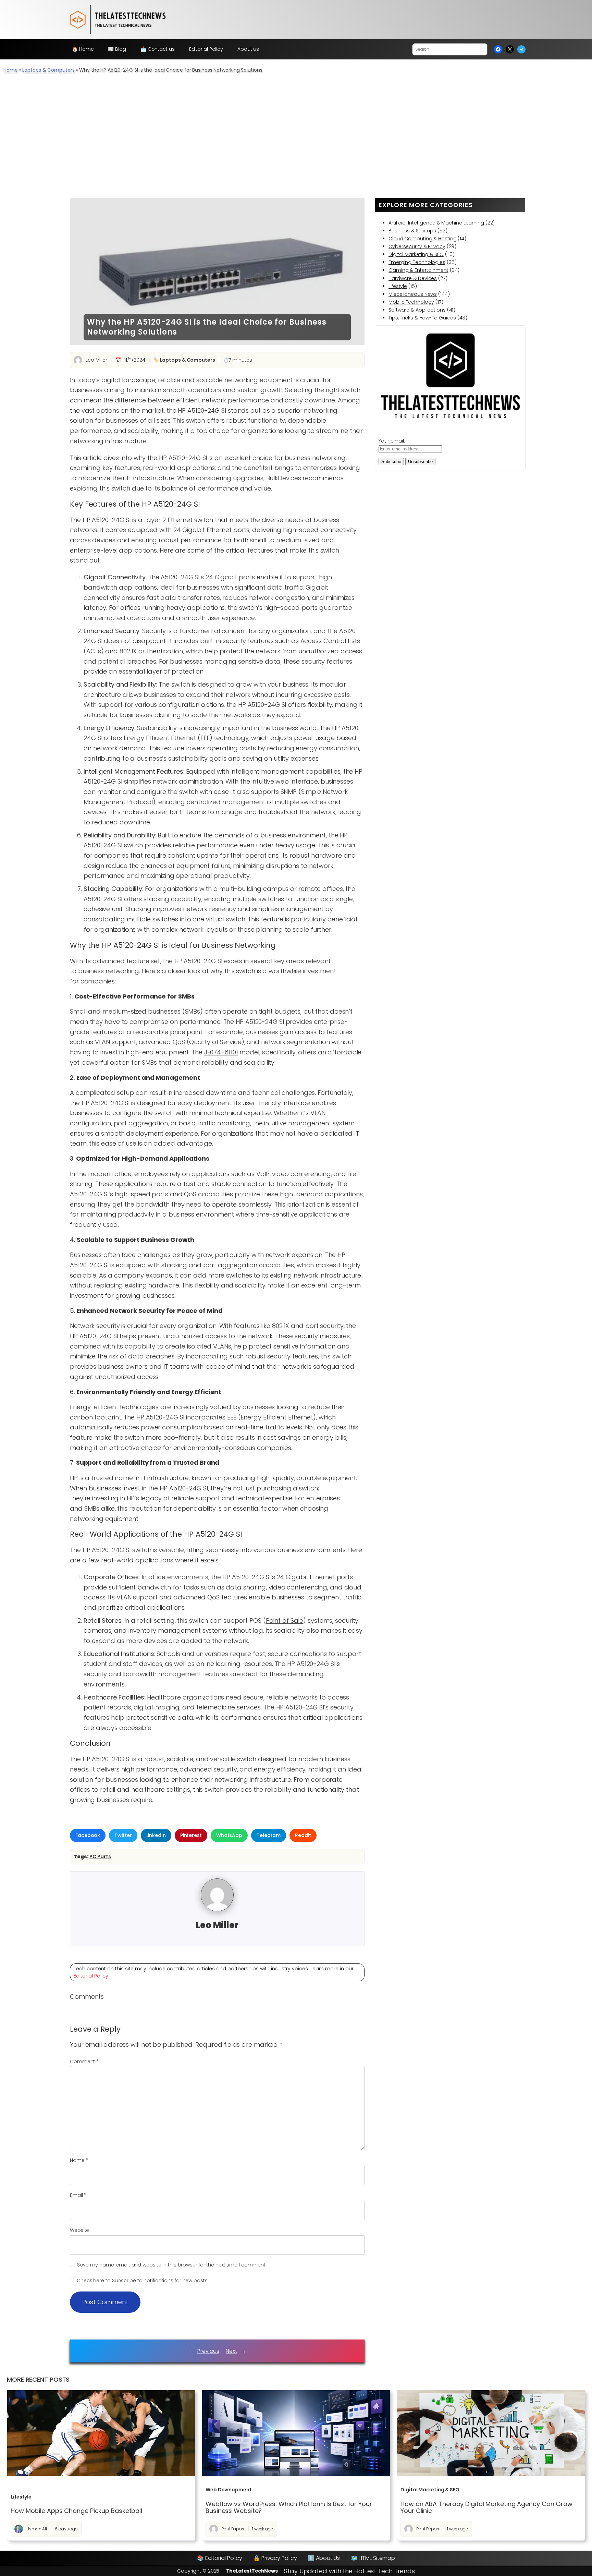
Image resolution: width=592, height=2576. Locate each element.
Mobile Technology (411, 302)
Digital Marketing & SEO (416, 254)
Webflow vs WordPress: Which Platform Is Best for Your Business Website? (289, 2508)
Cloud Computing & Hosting (423, 239)
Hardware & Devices (413, 278)
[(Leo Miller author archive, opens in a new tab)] (217, 1910)
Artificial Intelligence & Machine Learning (436, 223)
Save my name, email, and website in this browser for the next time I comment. (172, 2265)
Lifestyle (398, 286)
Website (79, 2230)
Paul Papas (233, 2529)
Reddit (303, 1835)
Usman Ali (37, 2529)
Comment (84, 2061)
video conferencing (301, 1174)
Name (79, 2160)
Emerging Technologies (417, 262)
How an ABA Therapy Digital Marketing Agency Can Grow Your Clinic (486, 2508)
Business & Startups (412, 231)
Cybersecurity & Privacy (417, 246)
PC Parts (100, 1857)
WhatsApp (229, 1835)
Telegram (269, 1835)
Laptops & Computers (48, 70)
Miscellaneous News (413, 294)
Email (78, 2195)
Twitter (123, 1835)
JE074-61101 (221, 1052)
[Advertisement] (296, 132)
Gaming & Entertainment (418, 270)
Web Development (229, 2490)
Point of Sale (285, 1620)
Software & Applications (417, 310)
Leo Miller (96, 360)
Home (11, 70)
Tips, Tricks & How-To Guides (422, 318)
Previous (208, 2351)
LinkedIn (156, 1835)
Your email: (392, 441)
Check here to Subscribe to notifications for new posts (141, 2281)
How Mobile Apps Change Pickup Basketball (76, 2511)
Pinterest (191, 1835)
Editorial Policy (91, 1976)
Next (231, 2351)
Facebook (88, 1835)
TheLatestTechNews (252, 2571)
